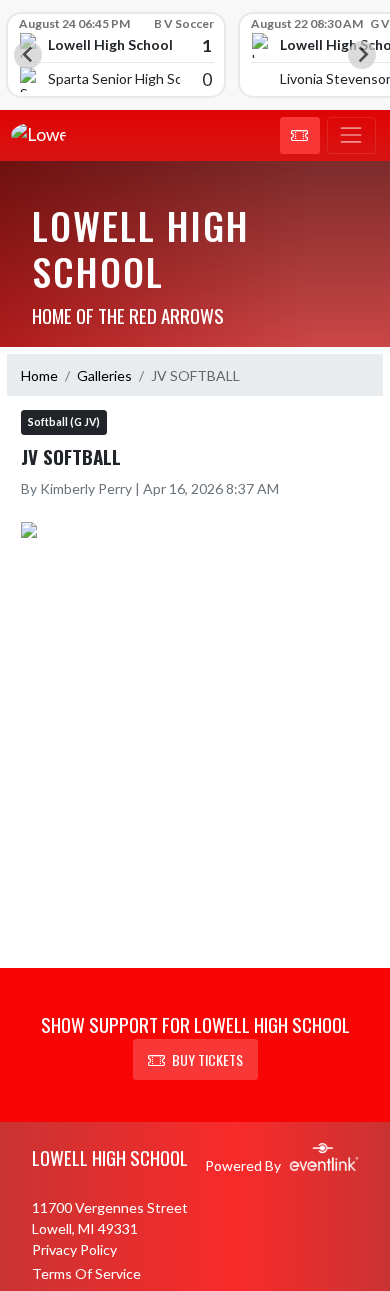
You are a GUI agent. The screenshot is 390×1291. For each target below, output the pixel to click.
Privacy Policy (74, 1249)
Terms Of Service (86, 1273)
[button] (300, 136)
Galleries (104, 375)
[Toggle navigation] (351, 136)
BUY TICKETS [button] (207, 1059)
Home (39, 375)
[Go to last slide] (28, 55)
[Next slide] (362, 55)
